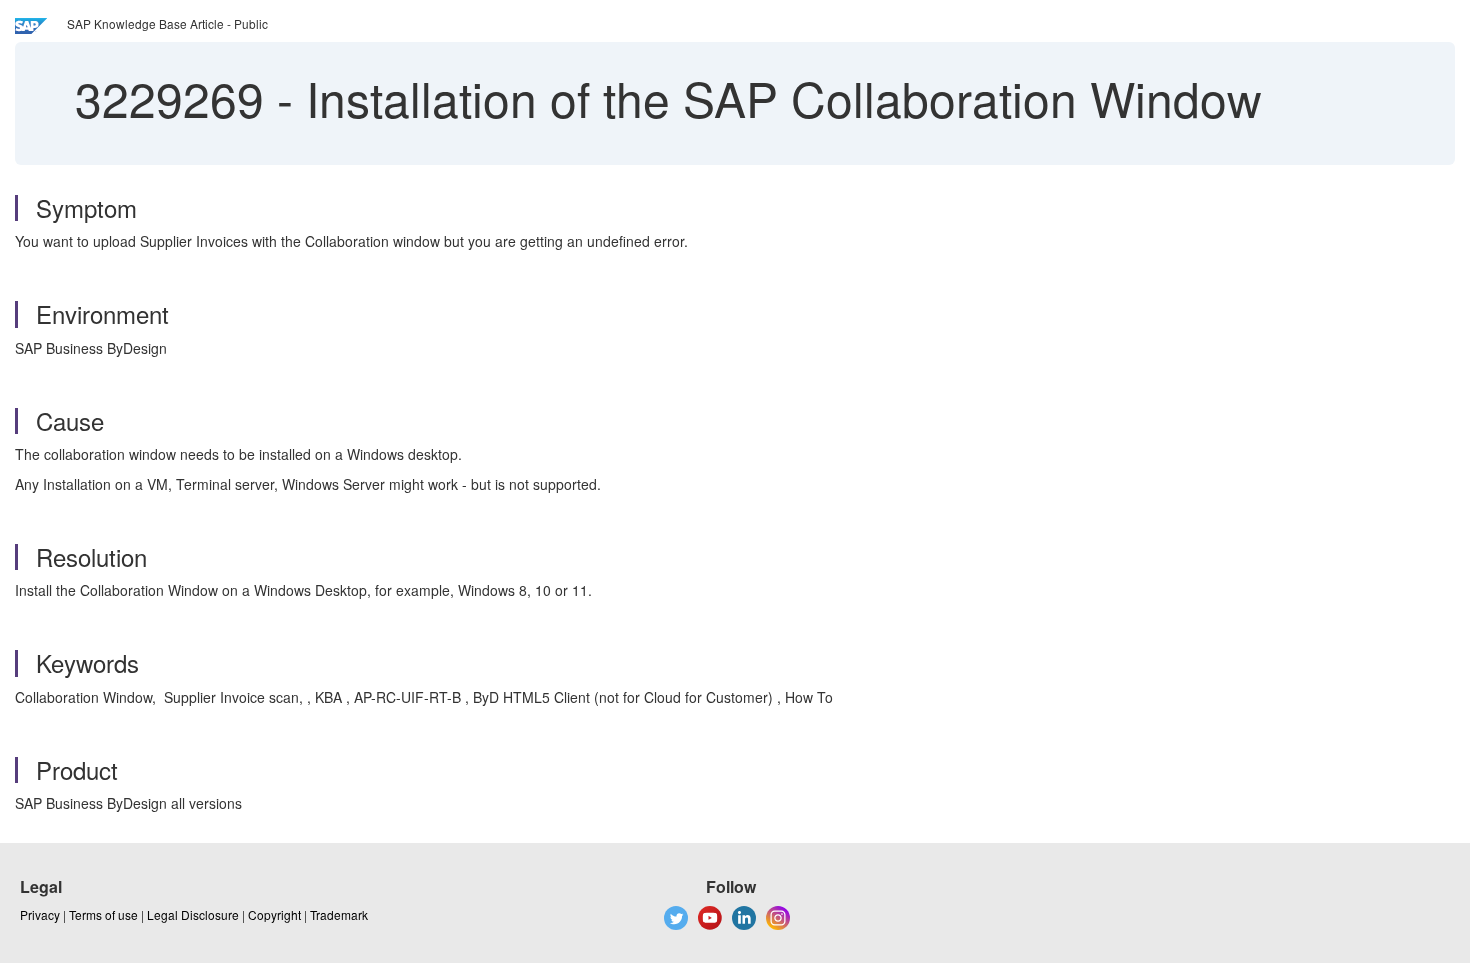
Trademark (339, 914)
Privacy (40, 914)
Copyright (274, 914)
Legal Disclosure (193, 914)
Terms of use (103, 914)
